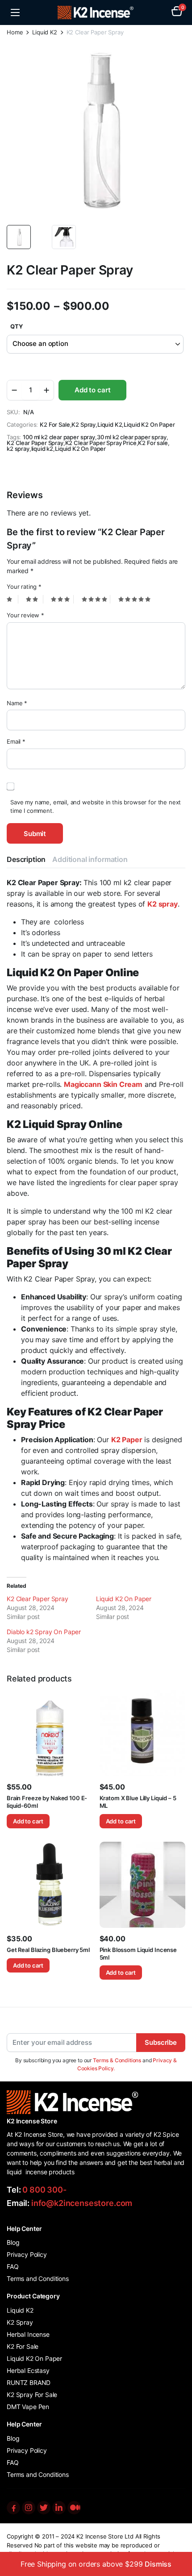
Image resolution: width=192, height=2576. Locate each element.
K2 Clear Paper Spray (35, 443)
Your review (25, 615)
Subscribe (161, 2042)
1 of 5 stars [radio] (13, 599)
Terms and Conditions (38, 2278)
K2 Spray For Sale (32, 2395)
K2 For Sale (55, 425)
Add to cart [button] (28, 1821)
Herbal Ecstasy (28, 2370)
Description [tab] (26, 859)
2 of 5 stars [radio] (34, 599)
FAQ (13, 2266)
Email (16, 741)
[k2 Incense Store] (96, 13)
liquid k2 (42, 449)
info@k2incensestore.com (82, 2203)
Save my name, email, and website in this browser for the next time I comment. (96, 807)
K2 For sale (153, 443)
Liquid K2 (45, 32)
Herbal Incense (28, 2334)
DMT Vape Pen (28, 2407)
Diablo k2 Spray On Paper (44, 1632)
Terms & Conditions (117, 2060)
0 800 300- (44, 2190)
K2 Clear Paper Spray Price (101, 443)
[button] (177, 12)
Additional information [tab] (90, 859)
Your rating (24, 587)
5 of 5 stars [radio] (136, 599)
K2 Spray (83, 425)
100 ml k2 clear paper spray (59, 437)
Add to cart (92, 390)
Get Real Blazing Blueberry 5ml (48, 1950)
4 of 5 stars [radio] (96, 599)
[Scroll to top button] (178, 2536)
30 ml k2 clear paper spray (132, 437)
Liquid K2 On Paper (149, 425)
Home (15, 32)
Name (17, 703)
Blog (13, 2242)
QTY (17, 326)
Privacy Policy (27, 2254)
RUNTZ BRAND (29, 2382)
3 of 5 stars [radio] (62, 599)
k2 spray (18, 449)
